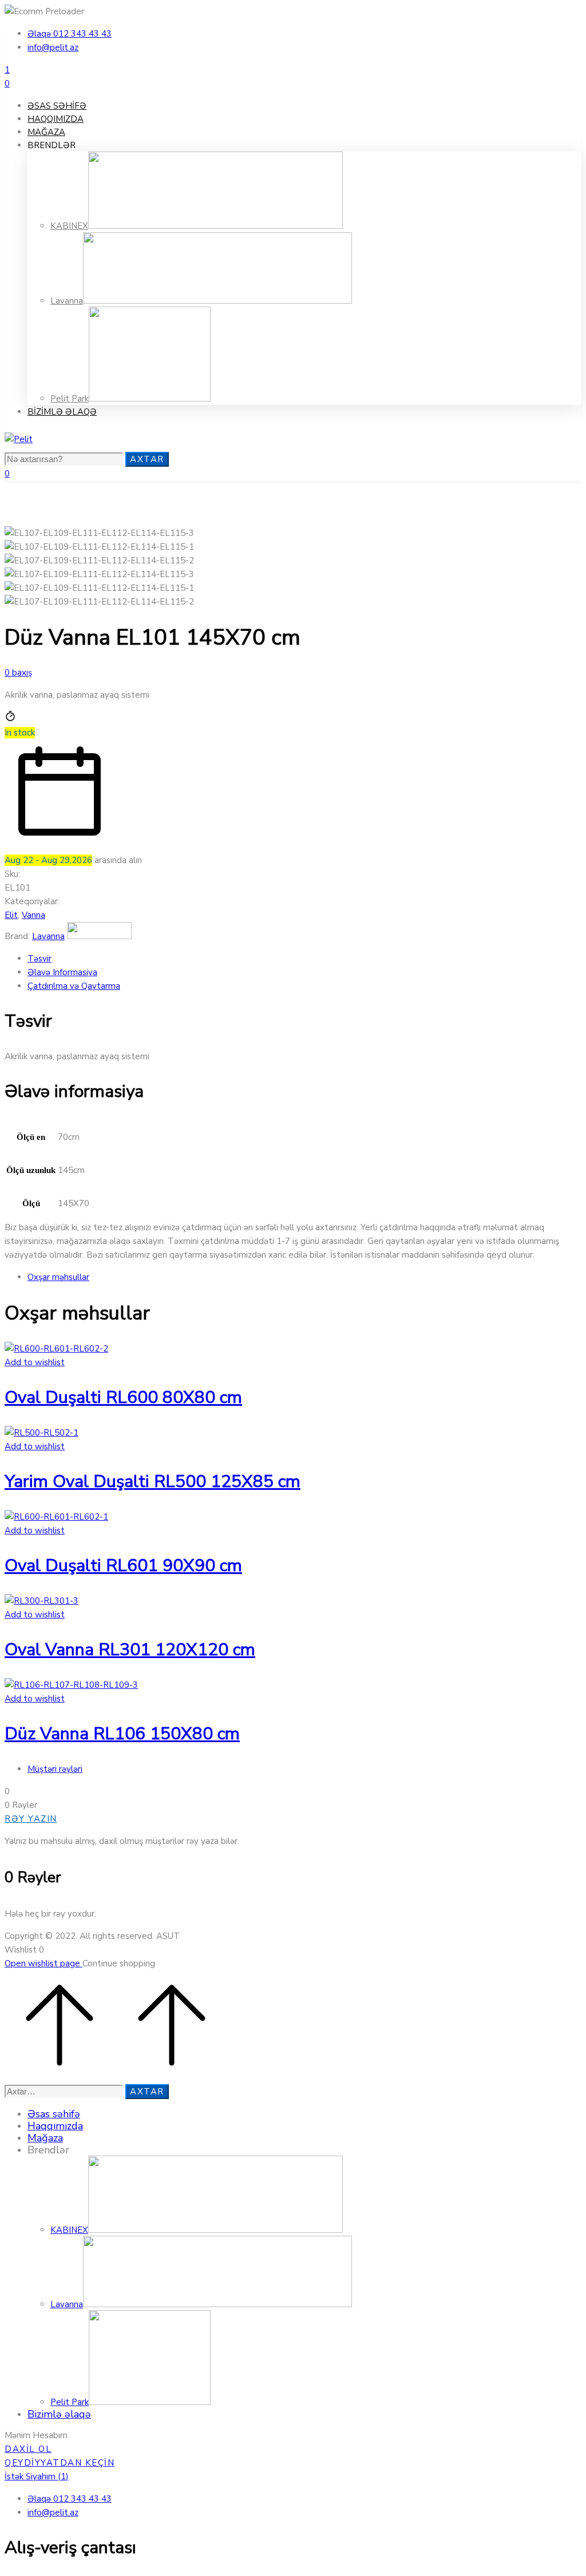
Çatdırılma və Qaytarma (74, 986)
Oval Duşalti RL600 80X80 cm (123, 1398)
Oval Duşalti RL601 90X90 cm (123, 1566)
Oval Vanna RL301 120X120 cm (130, 1650)
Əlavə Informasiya (62, 972)
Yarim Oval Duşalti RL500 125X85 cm (153, 1482)
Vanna (33, 915)
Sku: (12, 874)
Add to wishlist (35, 1362)
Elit (11, 915)
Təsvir (39, 959)
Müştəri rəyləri (55, 1769)
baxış (18, 673)
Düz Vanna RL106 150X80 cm (122, 1734)
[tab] (304, 959)
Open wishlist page (43, 1963)
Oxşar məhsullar (58, 1277)
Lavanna (48, 936)
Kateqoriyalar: (32, 901)
